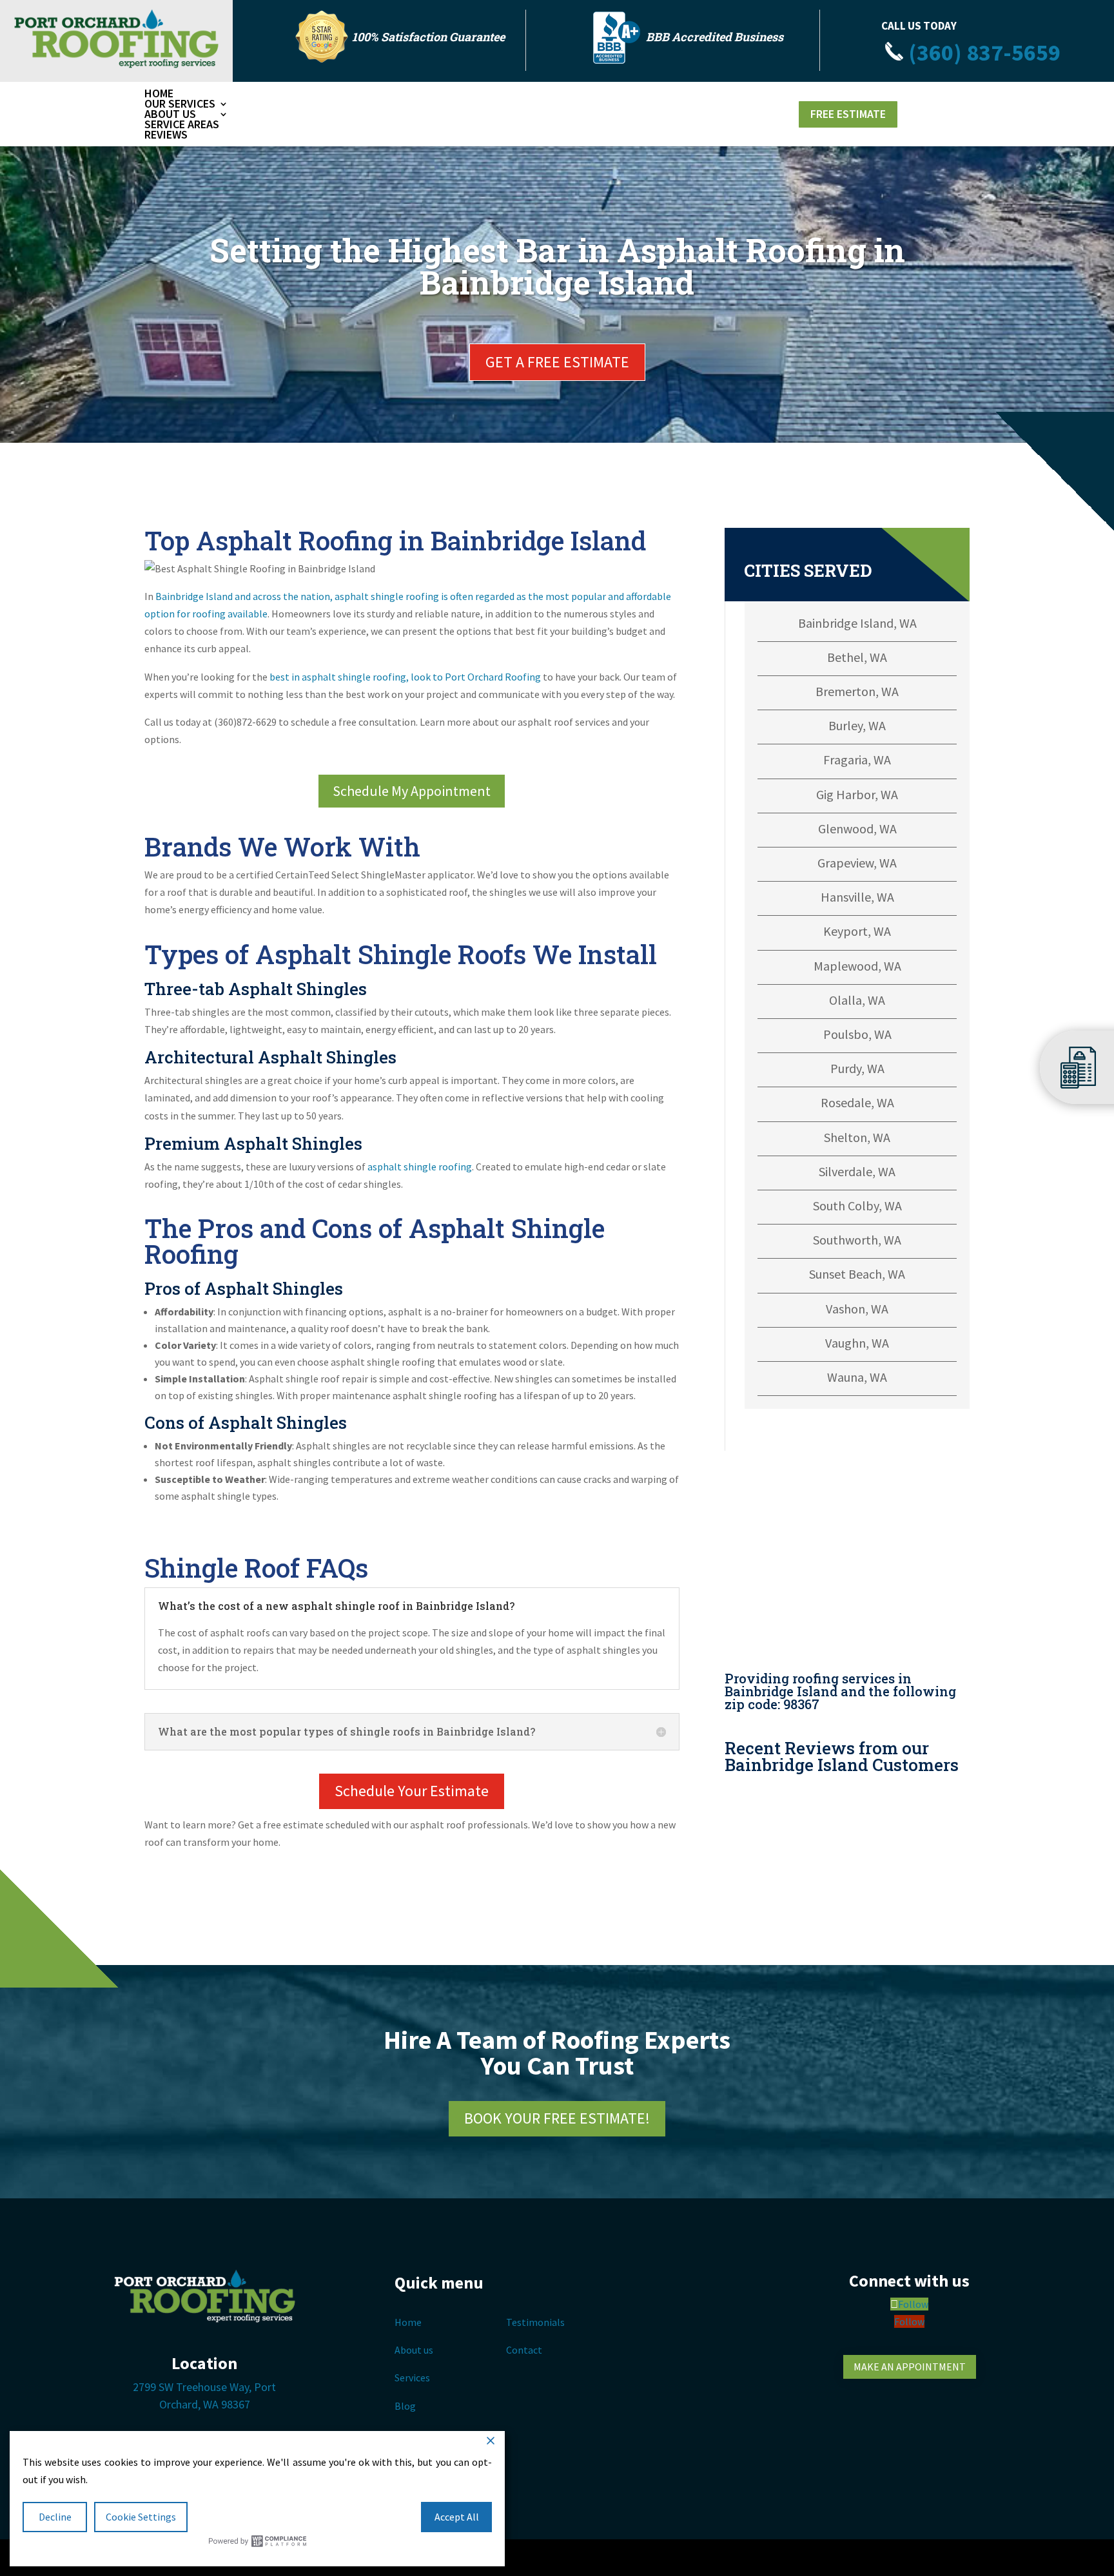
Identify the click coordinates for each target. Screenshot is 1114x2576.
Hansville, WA (857, 897)
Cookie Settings (141, 2517)
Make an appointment (910, 2367)
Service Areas (182, 124)
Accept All (457, 2517)
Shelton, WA (857, 1137)
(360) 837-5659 (982, 53)
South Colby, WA (857, 1206)
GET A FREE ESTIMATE (557, 362)
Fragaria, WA (857, 760)
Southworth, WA (857, 1240)
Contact (524, 2350)
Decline (55, 2517)
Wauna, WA (857, 1377)
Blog (405, 2406)
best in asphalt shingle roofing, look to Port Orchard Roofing (405, 677)
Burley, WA (857, 725)
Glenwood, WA (857, 828)
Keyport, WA (857, 931)
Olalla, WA (857, 1000)
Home (159, 93)
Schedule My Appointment (412, 791)
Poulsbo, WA (857, 1034)
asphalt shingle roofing (420, 1167)
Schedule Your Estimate (412, 1791)
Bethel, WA (857, 657)
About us (414, 2350)
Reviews (166, 134)
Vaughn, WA (857, 1343)
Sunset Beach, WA (857, 1274)
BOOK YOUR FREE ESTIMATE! (557, 2118)
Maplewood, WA (857, 966)
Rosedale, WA (857, 1102)
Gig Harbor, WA (857, 794)
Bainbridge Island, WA (857, 623)
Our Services (180, 103)
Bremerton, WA (857, 691)
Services (412, 2377)
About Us (170, 114)
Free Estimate (848, 114)
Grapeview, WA (857, 863)
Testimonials (535, 2322)
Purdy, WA (857, 1068)
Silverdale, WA (857, 1171)
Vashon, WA (857, 1309)
